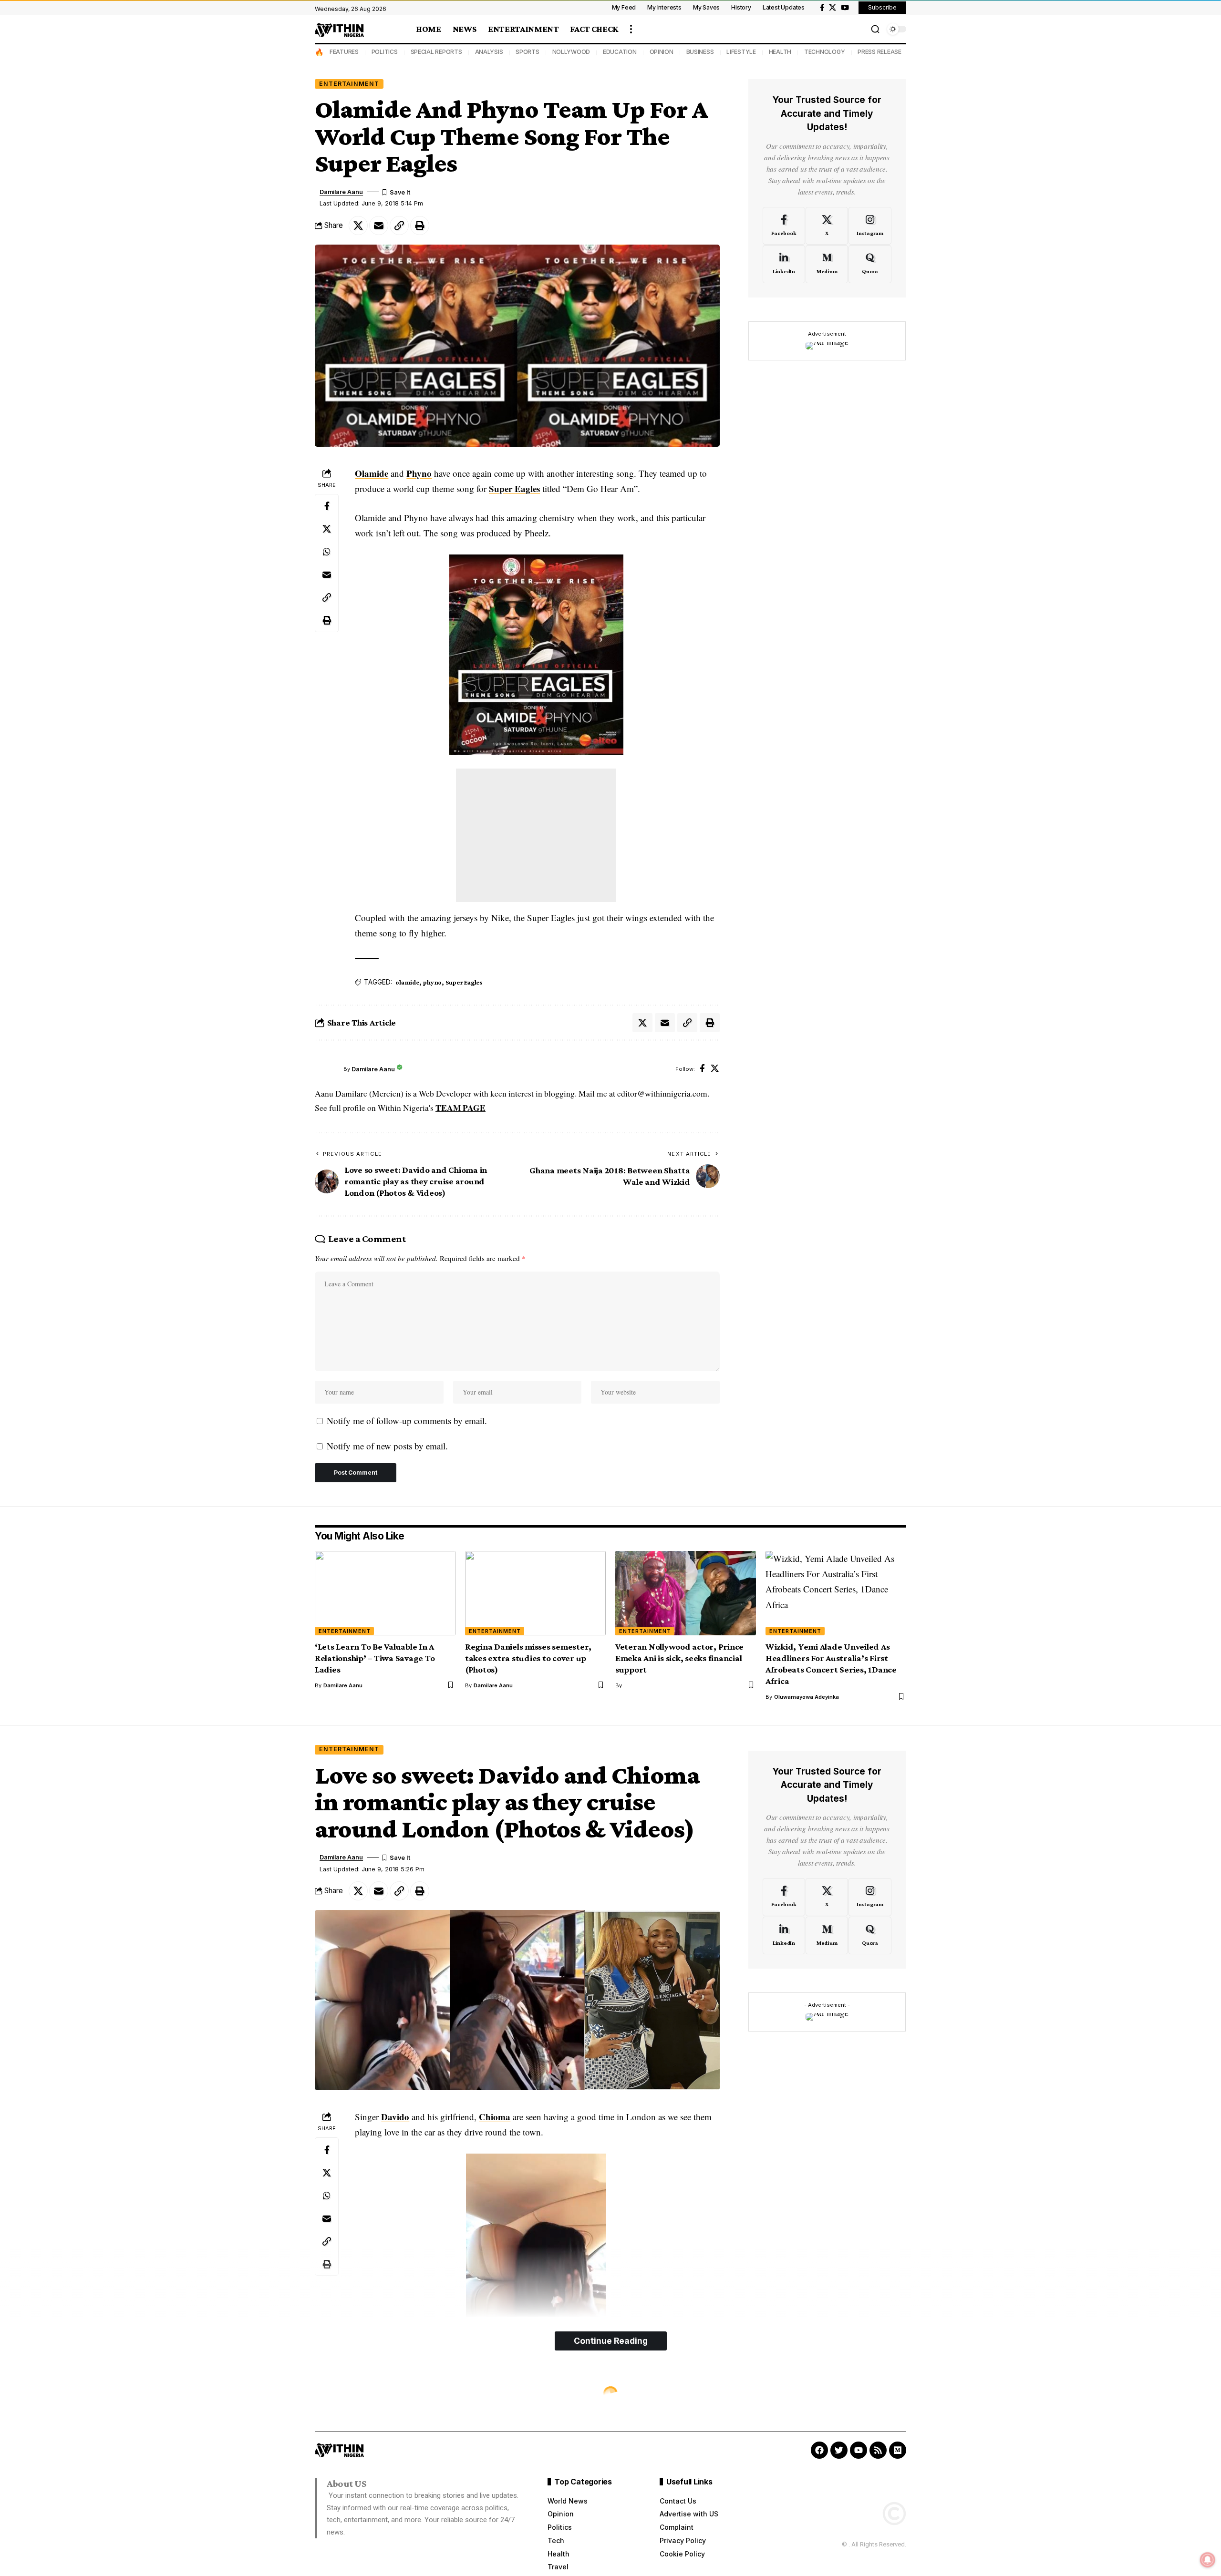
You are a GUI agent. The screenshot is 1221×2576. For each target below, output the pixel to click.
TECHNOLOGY (825, 52)
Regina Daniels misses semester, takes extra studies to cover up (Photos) (528, 1658)
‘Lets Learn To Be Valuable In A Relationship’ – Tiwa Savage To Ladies (375, 1658)
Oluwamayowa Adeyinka (807, 1697)
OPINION (662, 52)
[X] (833, 8)
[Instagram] (870, 226)
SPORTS (528, 52)
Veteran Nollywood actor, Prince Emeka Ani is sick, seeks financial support (679, 1658)
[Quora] (870, 264)
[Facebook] (822, 8)
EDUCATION (620, 52)
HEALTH (780, 52)
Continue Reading (611, 2341)
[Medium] (827, 264)
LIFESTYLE (741, 52)
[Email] (379, 226)
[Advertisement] (536, 835)
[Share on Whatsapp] (327, 552)
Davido (395, 2117)
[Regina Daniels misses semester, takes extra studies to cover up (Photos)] (535, 1593)
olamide (407, 982)
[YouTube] (845, 8)
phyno (432, 982)
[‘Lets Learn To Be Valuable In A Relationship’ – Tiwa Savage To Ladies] (385, 1593)
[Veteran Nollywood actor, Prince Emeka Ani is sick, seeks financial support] (686, 1593)
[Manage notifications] (1208, 2560)
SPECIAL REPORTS (436, 52)
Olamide (372, 473)
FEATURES (344, 52)
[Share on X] (358, 226)
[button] (631, 29)
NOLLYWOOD (571, 52)
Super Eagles (514, 488)
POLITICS (385, 52)
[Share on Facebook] (327, 506)
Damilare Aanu (341, 192)
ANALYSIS (489, 52)
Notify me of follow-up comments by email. (407, 1421)
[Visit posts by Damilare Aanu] (327, 1069)
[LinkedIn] (784, 264)
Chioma (495, 2117)
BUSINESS (700, 52)
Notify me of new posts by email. (387, 1446)
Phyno (419, 473)
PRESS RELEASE (880, 52)
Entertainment (349, 84)
